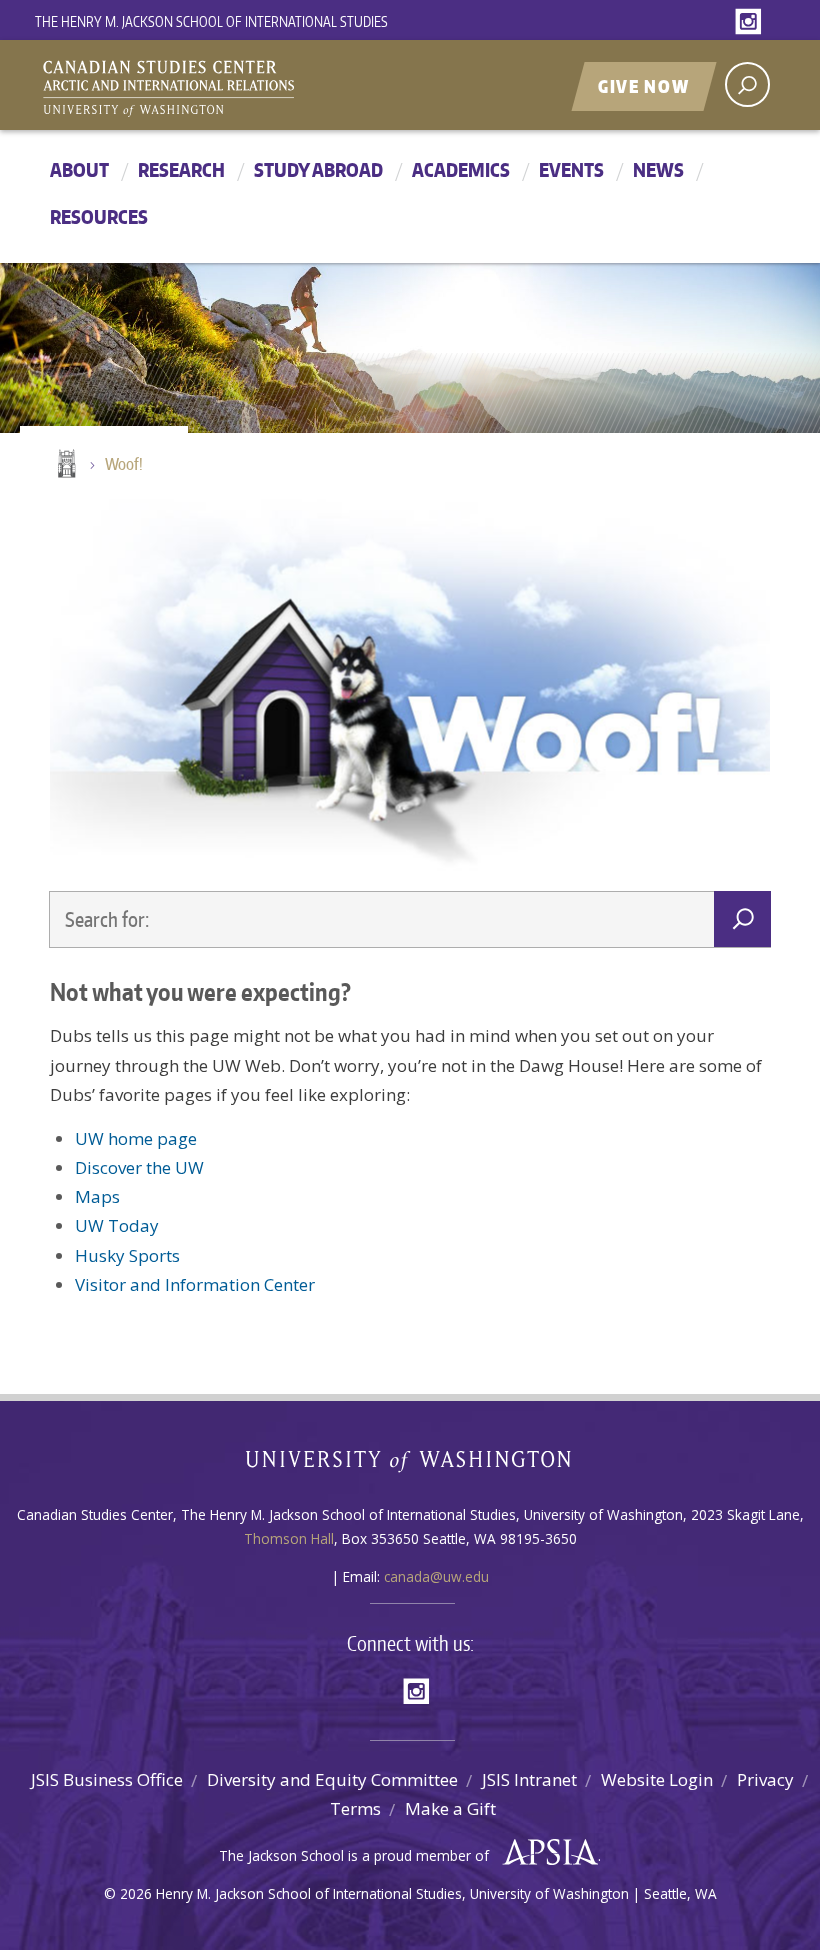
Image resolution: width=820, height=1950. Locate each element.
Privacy (765, 1779)
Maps (97, 1196)
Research (181, 169)
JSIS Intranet (529, 1779)
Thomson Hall (289, 1538)
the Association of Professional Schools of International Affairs (545, 1853)
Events (571, 169)
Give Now (644, 86)
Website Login (657, 1779)
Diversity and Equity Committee (332, 1779)
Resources (99, 216)
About (79, 169)
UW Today (117, 1225)
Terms (355, 1808)
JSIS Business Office (107, 1779)
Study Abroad (318, 169)
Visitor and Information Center (195, 1284)
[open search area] (747, 84)
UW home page (136, 1138)
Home (65, 465)
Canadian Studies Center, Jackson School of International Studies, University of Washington (260, 87)
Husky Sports (127, 1255)
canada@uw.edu (436, 1576)
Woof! (124, 464)
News (658, 169)
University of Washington (410, 1465)
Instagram (752, 22)
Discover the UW (139, 1167)
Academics (461, 169)
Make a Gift (450, 1808)
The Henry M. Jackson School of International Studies (211, 21)
